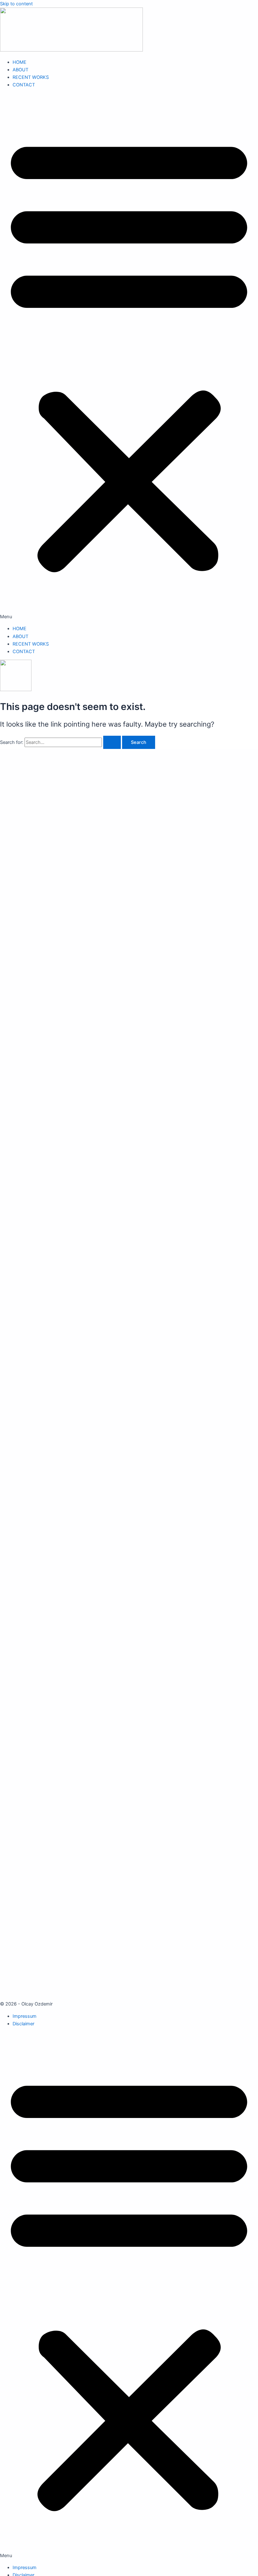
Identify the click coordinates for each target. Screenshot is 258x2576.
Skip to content (16, 4)
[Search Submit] (112, 742)
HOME (20, 62)
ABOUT (20, 70)
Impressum (25, 2016)
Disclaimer (23, 2024)
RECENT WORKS (31, 77)
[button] (129, 357)
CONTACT (24, 85)
